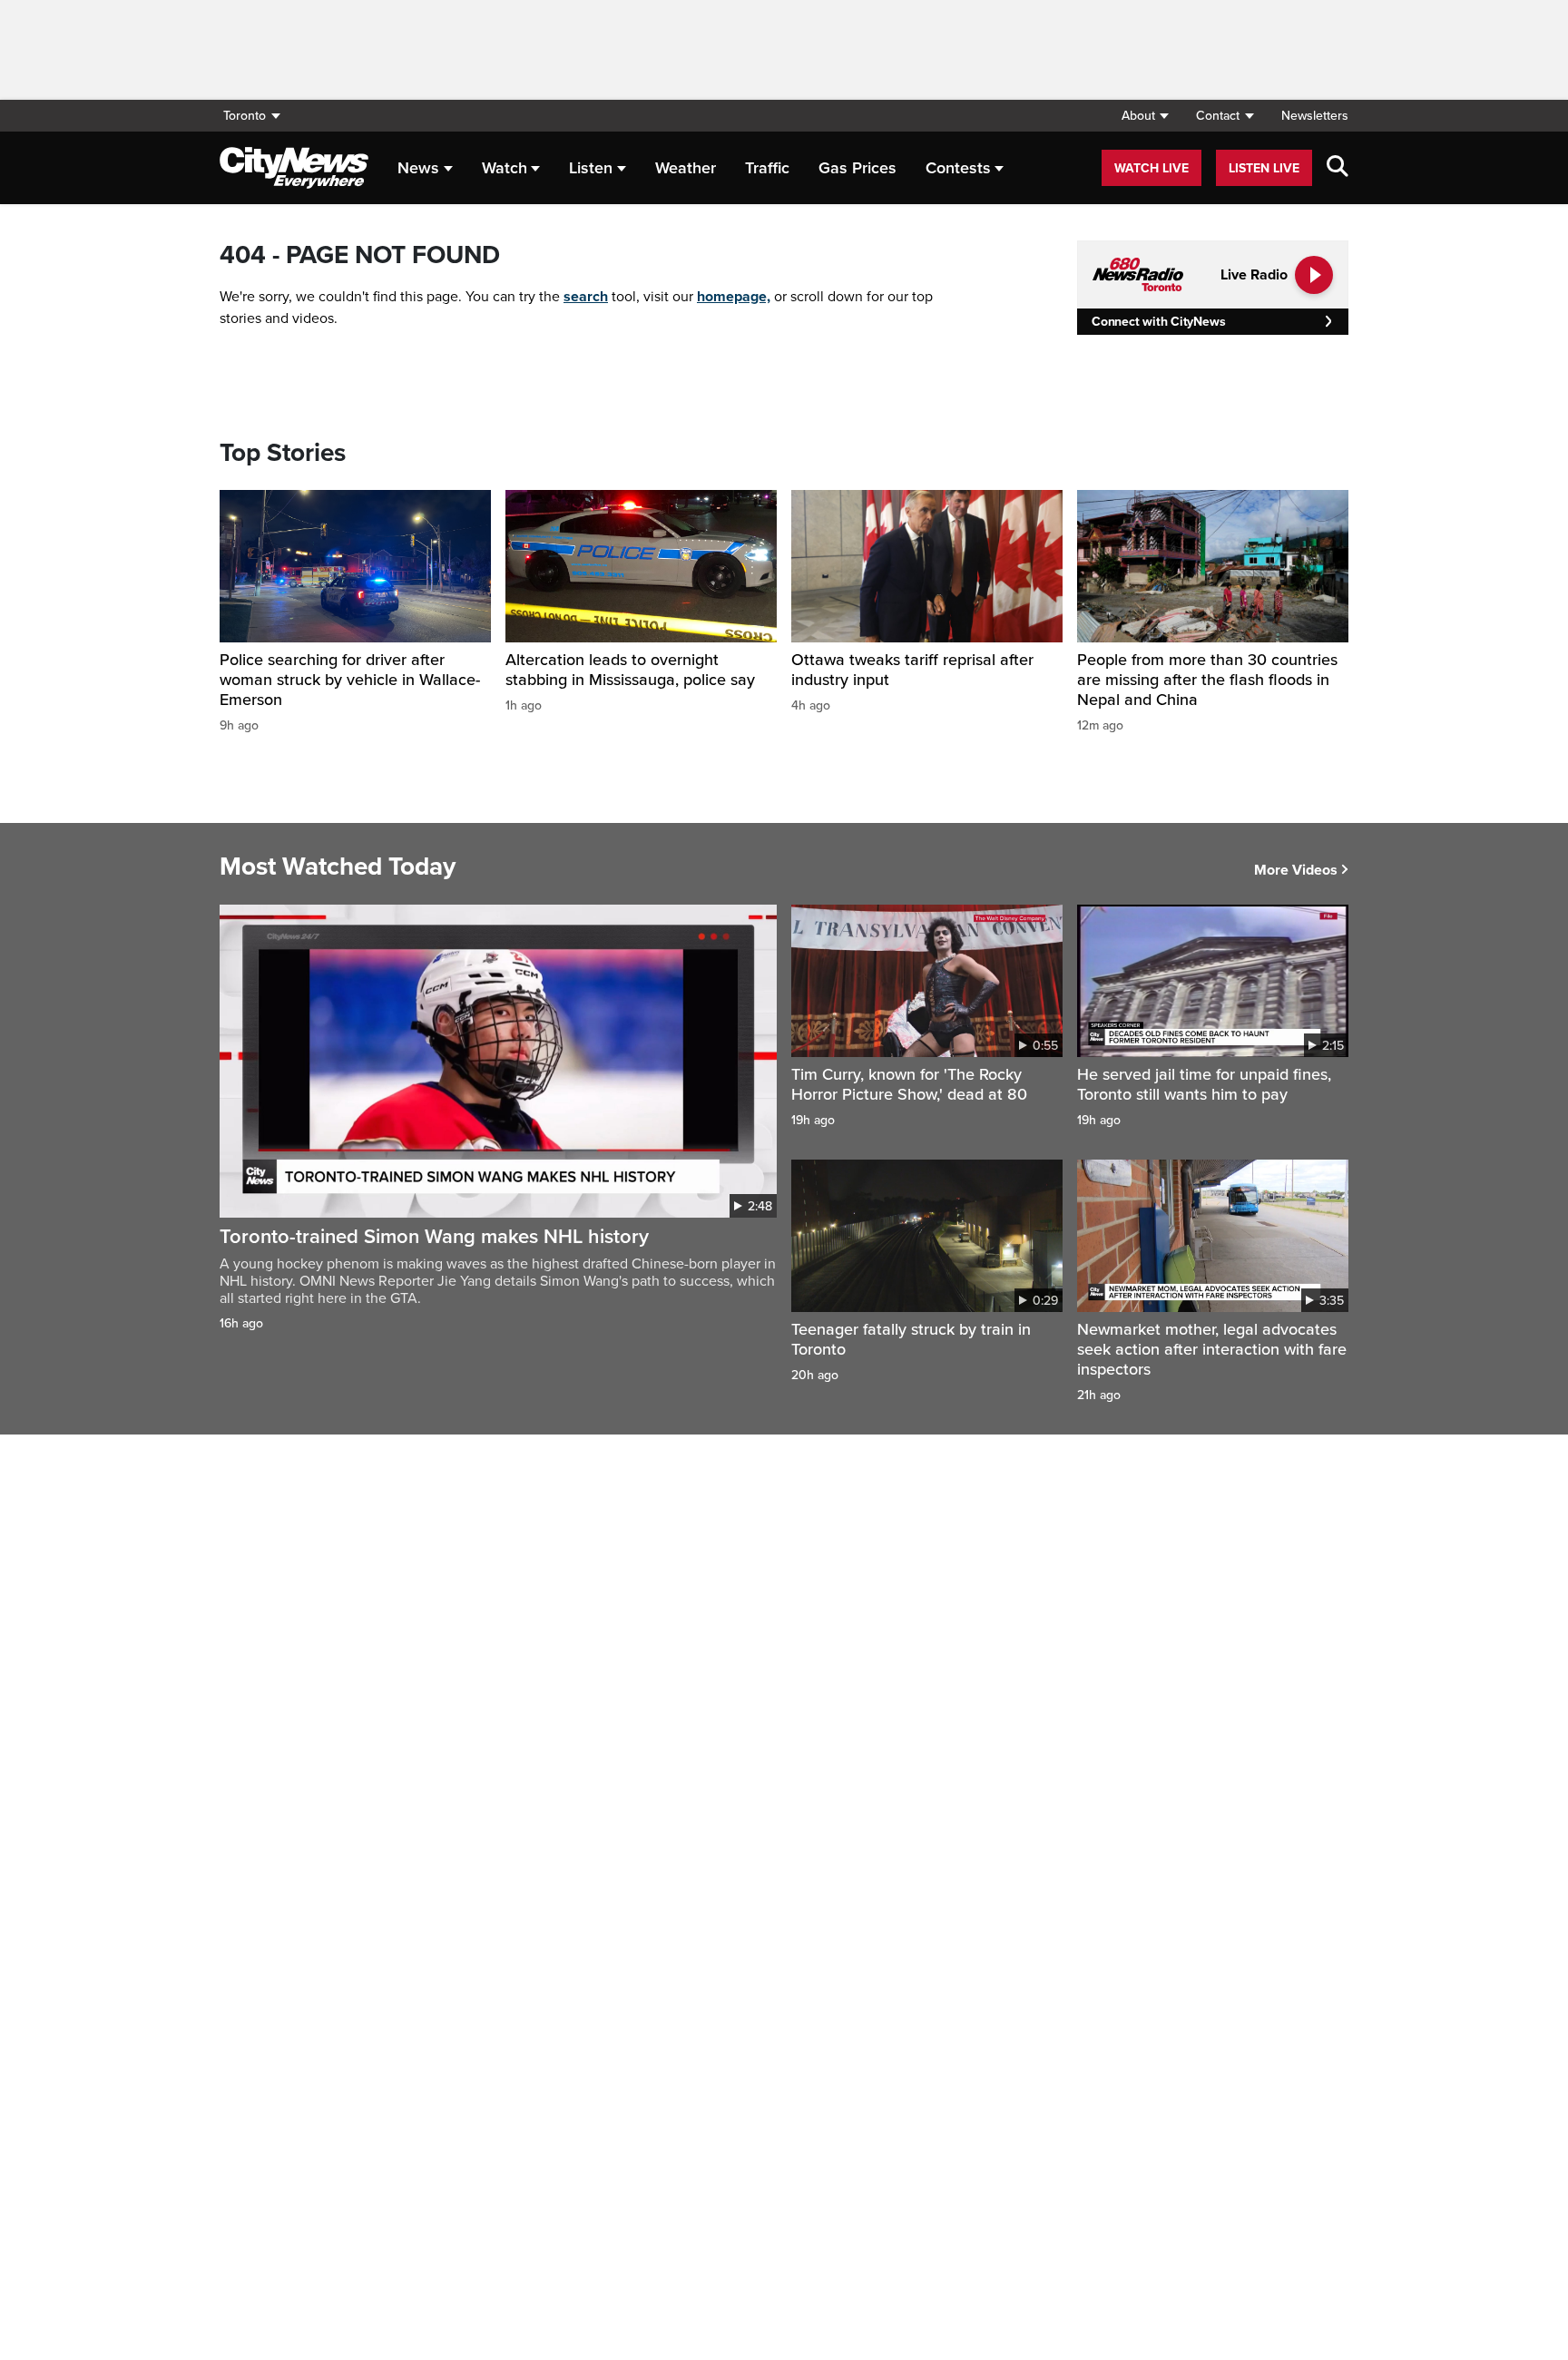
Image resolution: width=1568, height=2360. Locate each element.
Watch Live (1151, 168)
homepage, (734, 297)
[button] (1145, 116)
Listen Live (1264, 168)
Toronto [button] (245, 116)
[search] (1338, 168)
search (586, 297)
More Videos (1296, 870)
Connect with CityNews (1158, 322)
